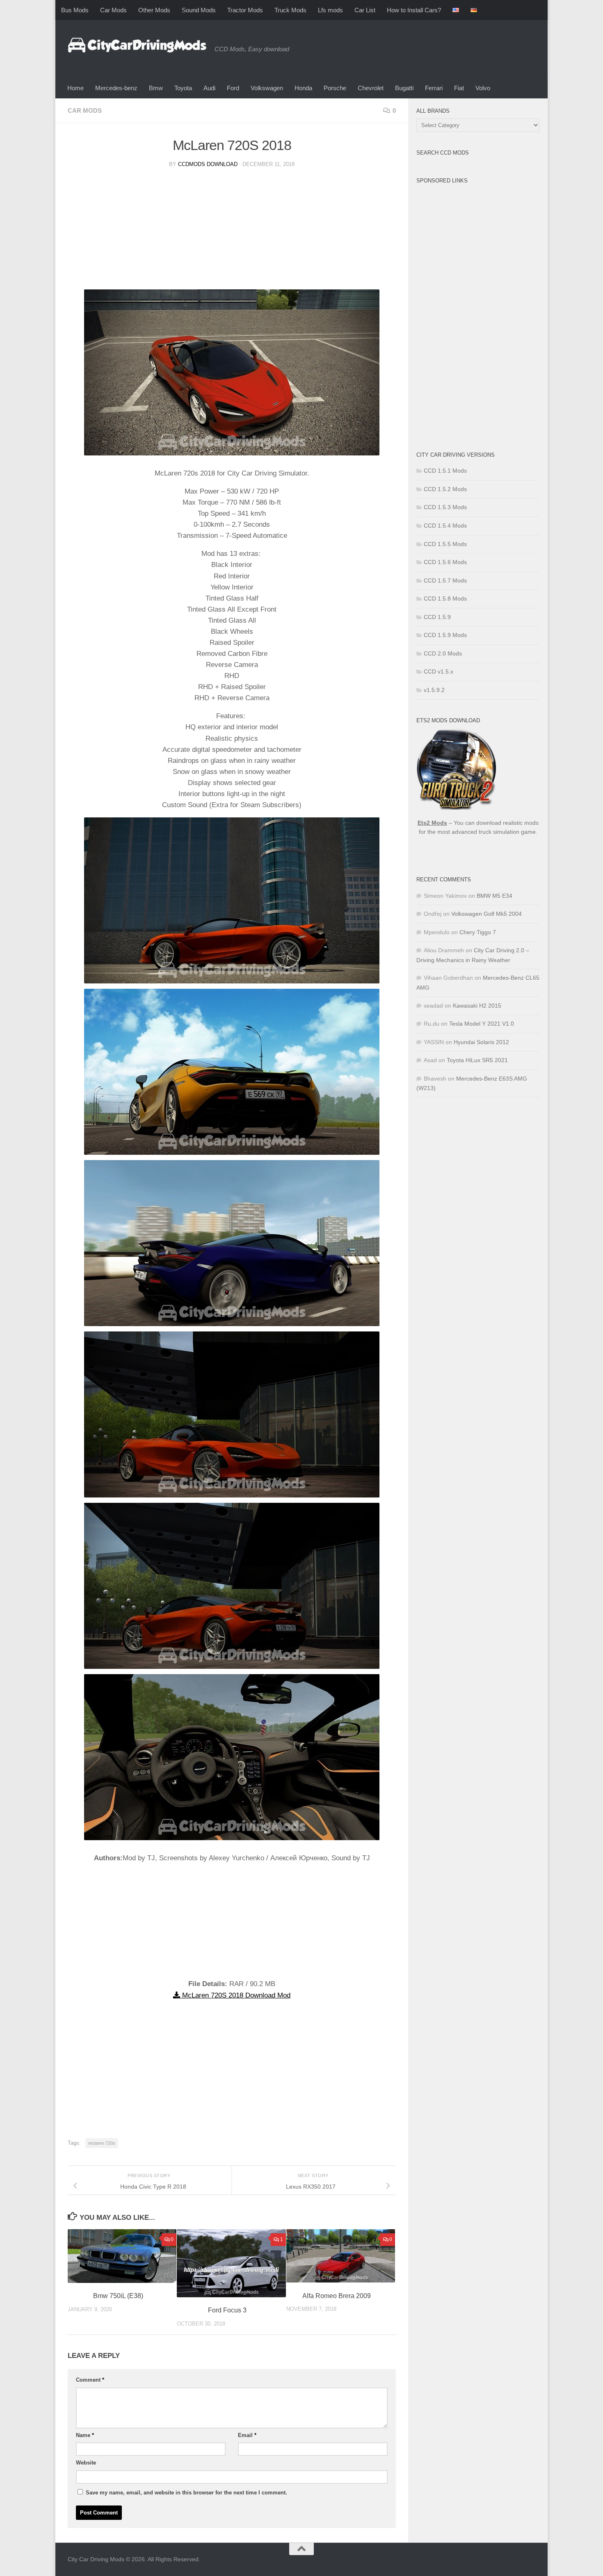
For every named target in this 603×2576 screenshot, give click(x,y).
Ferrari (434, 88)
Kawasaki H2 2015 (477, 1006)
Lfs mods (330, 10)
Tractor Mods (245, 10)
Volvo (483, 88)
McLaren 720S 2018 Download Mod (235, 1995)
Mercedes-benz (116, 88)
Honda (303, 88)
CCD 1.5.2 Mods (445, 489)
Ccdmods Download (208, 164)
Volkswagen (267, 88)
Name (85, 2435)
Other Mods (154, 10)
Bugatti (404, 88)
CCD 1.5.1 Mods (445, 471)
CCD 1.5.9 (437, 617)
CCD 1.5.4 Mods (445, 526)
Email (247, 2435)
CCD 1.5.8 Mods (445, 598)
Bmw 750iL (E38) (118, 2296)
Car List (365, 10)
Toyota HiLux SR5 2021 (477, 1060)
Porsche (335, 88)
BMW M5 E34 (495, 896)
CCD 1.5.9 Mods (445, 635)
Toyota (183, 88)
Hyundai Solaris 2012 (481, 1042)
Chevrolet (371, 88)
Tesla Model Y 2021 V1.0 (482, 1024)
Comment (90, 2380)
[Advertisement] (232, 232)
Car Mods (113, 10)
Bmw (156, 88)
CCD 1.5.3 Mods (445, 507)
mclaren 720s (102, 2143)
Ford (233, 88)
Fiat (459, 88)
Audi (209, 88)
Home (75, 88)
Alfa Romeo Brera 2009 (337, 2296)
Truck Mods (290, 10)
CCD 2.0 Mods (443, 653)
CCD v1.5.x (439, 671)
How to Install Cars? (414, 10)
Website (86, 2463)
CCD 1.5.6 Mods (445, 562)
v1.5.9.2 (434, 690)
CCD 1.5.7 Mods (445, 580)
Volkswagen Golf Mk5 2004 (487, 914)
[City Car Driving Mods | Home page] (137, 45)
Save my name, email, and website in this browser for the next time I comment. (186, 2493)
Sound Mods (199, 10)
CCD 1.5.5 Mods (445, 544)
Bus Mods (75, 10)
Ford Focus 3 (227, 2310)
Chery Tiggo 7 (478, 932)
